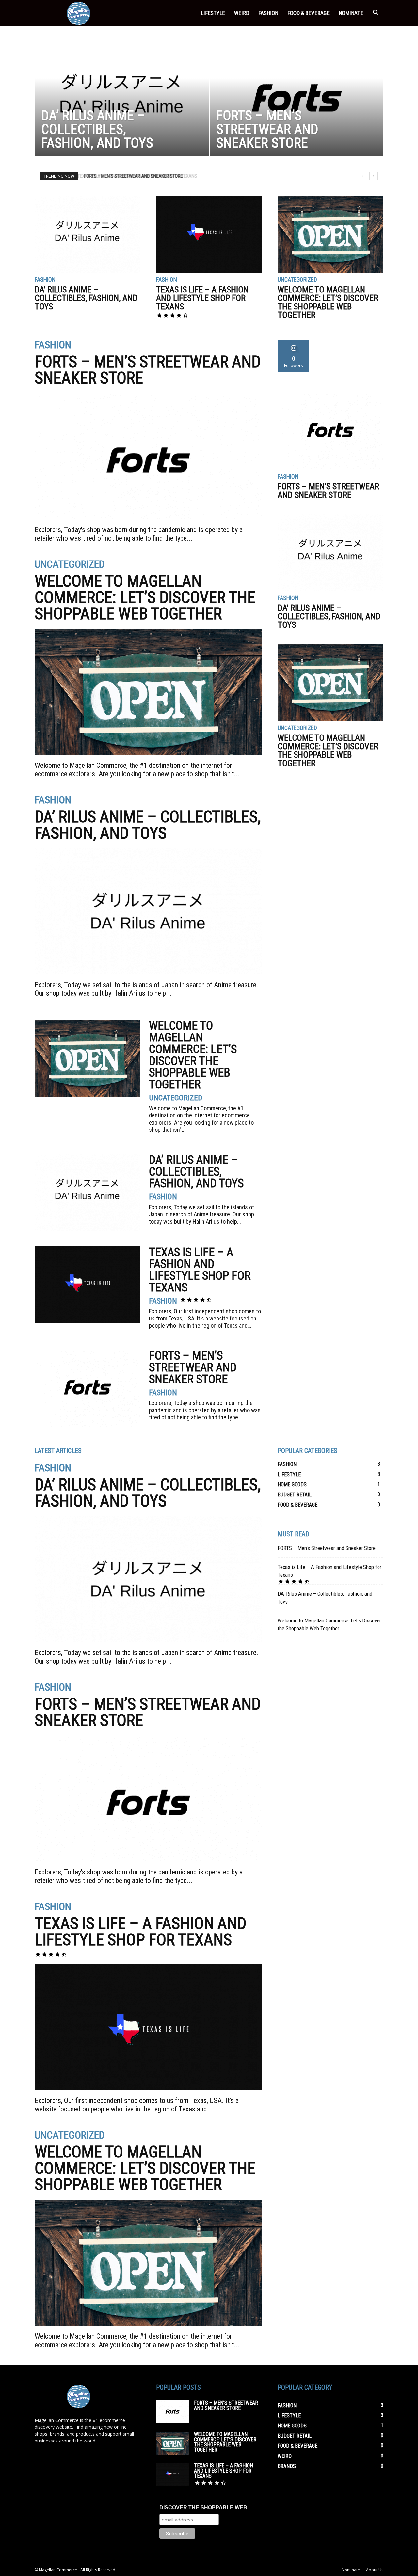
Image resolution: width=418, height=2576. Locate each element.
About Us (375, 2570)
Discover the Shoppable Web (203, 2508)
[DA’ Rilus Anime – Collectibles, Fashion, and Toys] (122, 100)
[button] (376, 14)
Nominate (351, 13)
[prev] (363, 176)
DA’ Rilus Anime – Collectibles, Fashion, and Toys (86, 298)
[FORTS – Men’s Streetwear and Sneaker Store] (297, 100)
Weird (242, 13)
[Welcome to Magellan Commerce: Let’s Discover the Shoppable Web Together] (330, 234)
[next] (373, 176)
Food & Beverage (308, 13)
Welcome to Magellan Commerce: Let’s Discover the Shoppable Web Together (328, 302)
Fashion (268, 13)
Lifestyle (213, 13)
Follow (294, 342)
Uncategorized (297, 280)
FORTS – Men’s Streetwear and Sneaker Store (132, 176)
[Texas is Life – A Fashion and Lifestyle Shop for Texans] (209, 234)
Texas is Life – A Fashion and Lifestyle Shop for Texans (202, 298)
